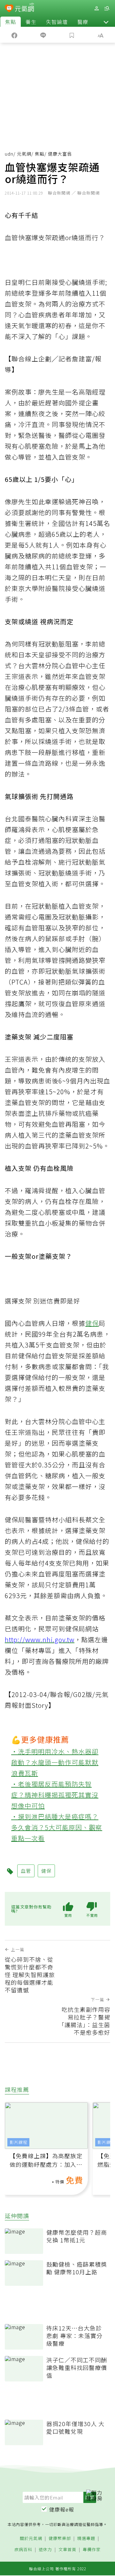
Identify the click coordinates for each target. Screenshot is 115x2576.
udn (9, 154)
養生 (31, 22)
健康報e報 (62, 2509)
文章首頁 (67, 2550)
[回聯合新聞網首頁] (9, 9)
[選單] (107, 8)
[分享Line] (43, 35)
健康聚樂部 (60, 2539)
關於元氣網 (31, 2539)
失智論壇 (57, 22)
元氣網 (24, 154)
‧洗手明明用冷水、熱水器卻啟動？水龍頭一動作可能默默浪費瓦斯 (55, 1762)
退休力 (45, 2550)
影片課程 (19, 2142)
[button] (106, 22)
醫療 (83, 22)
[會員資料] (96, 8)
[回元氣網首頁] (24, 8)
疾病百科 (23, 2550)
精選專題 (86, 2539)
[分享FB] (14, 35)
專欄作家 (92, 2550)
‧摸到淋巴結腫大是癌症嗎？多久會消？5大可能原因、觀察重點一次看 (57, 1827)
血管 (26, 1871)
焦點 (11, 22)
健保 (92, 1323)
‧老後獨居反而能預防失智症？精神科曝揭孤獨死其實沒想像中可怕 (55, 1795)
